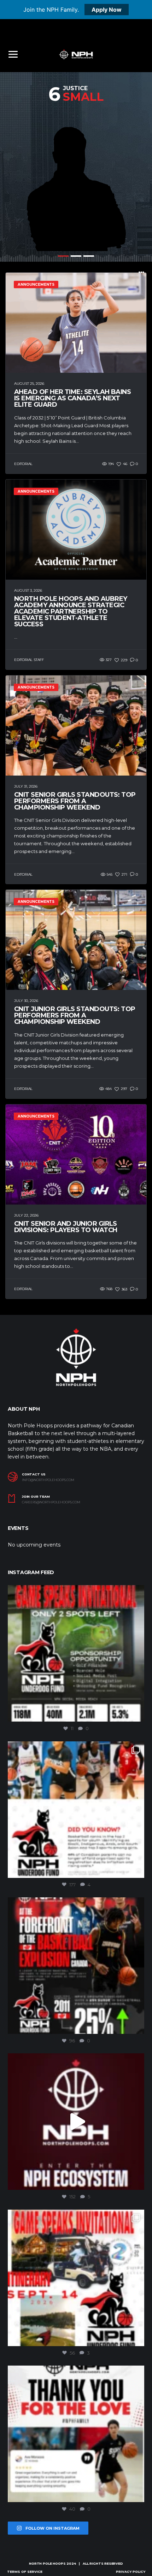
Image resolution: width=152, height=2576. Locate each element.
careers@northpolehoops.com (51, 1502)
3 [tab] (89, 256)
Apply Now (107, 10)
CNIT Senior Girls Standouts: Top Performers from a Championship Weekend (75, 801)
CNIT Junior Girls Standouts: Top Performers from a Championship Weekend (75, 1015)
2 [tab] (76, 256)
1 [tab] (63, 256)
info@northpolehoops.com (48, 1480)
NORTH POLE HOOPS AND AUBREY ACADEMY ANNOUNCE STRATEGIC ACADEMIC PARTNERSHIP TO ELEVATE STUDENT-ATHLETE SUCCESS (71, 611)
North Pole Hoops (47, 2563)
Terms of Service (25, 2572)
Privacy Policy (131, 2572)
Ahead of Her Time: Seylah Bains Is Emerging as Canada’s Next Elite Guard (72, 398)
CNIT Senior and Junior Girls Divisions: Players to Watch (66, 1227)
